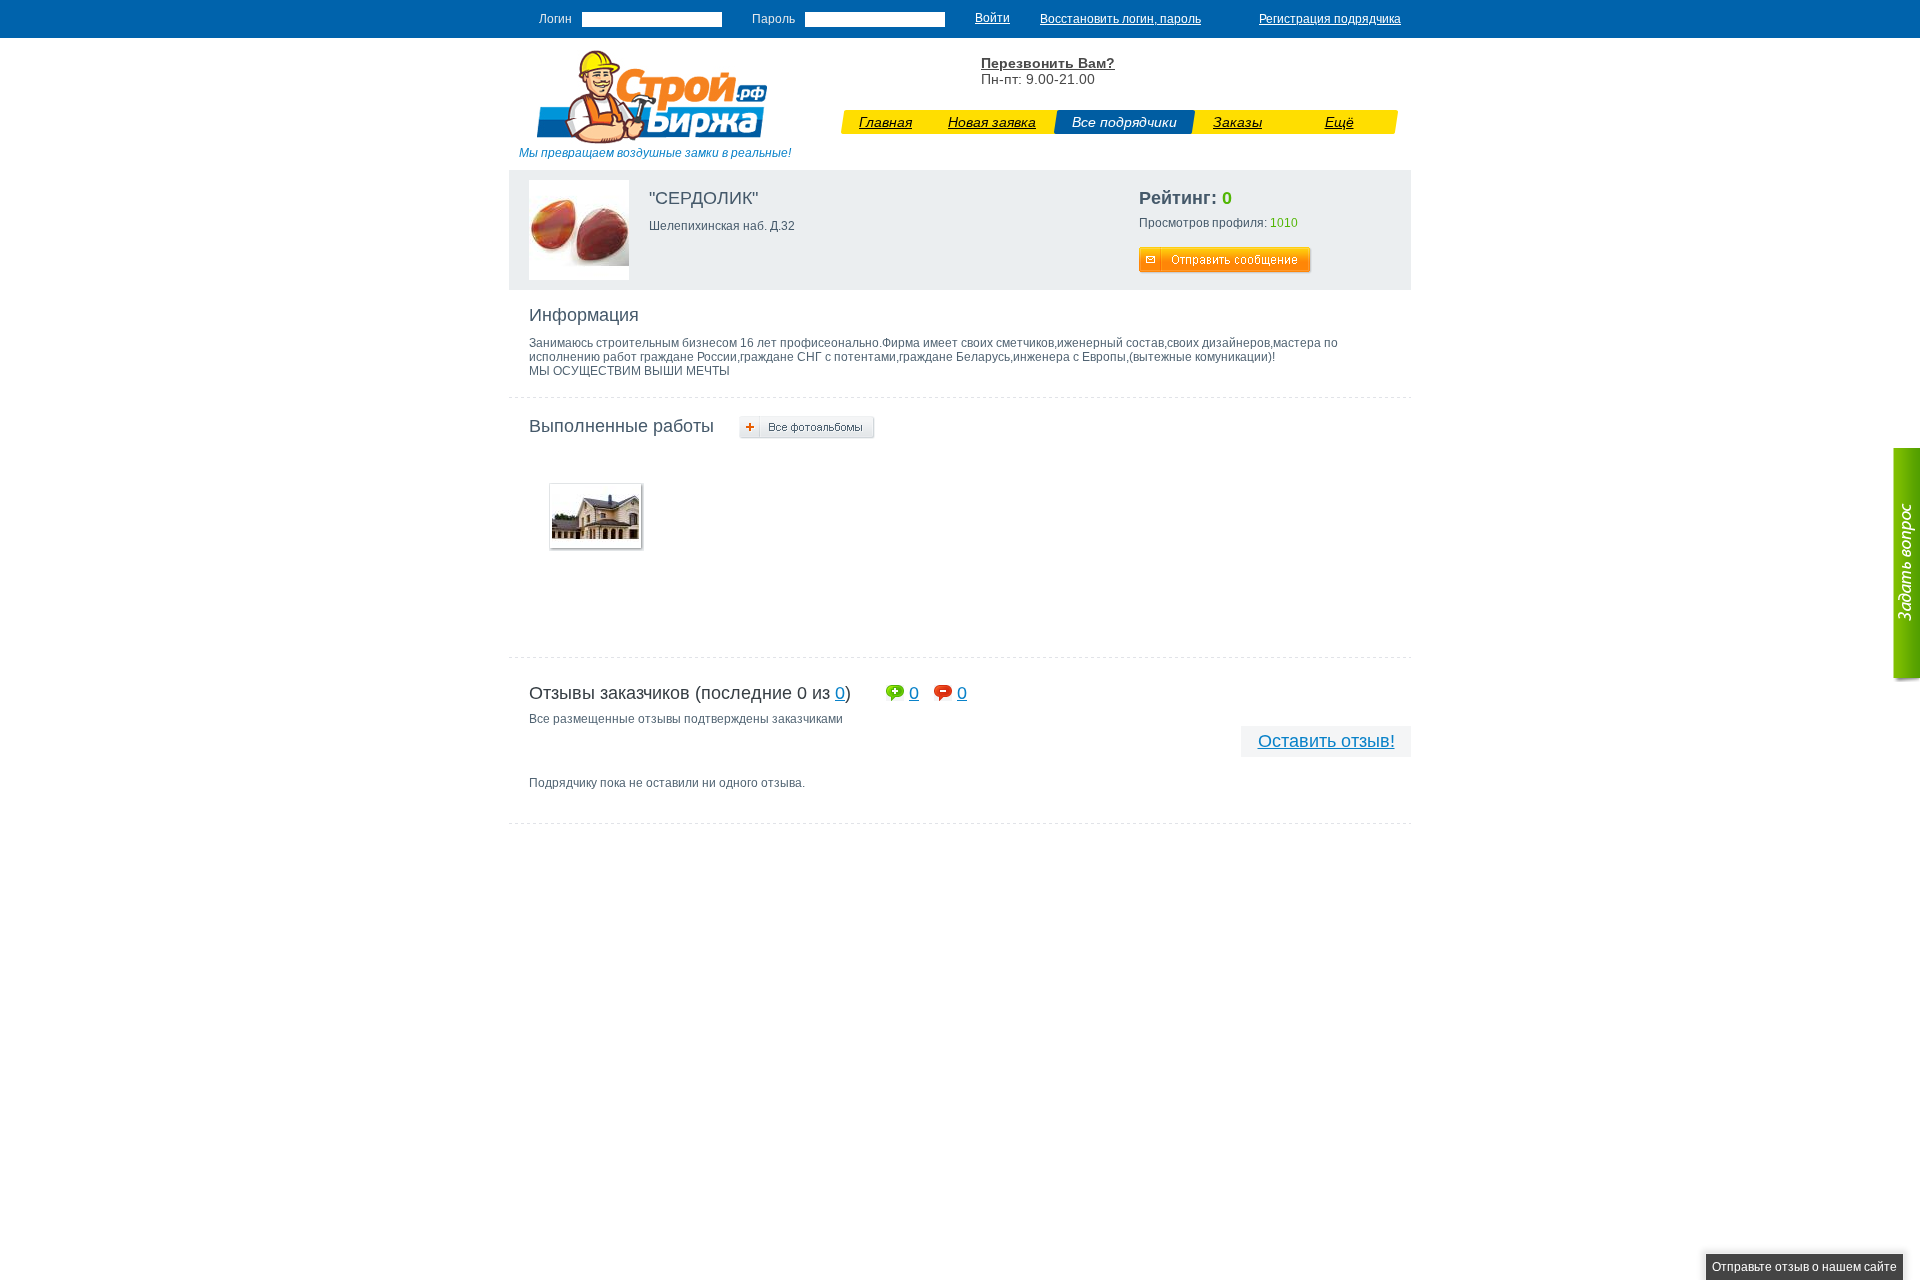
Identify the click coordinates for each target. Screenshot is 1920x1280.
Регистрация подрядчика (1330, 19)
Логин (555, 19)
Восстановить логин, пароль (1120, 19)
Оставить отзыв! (1326, 741)
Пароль (773, 19)
